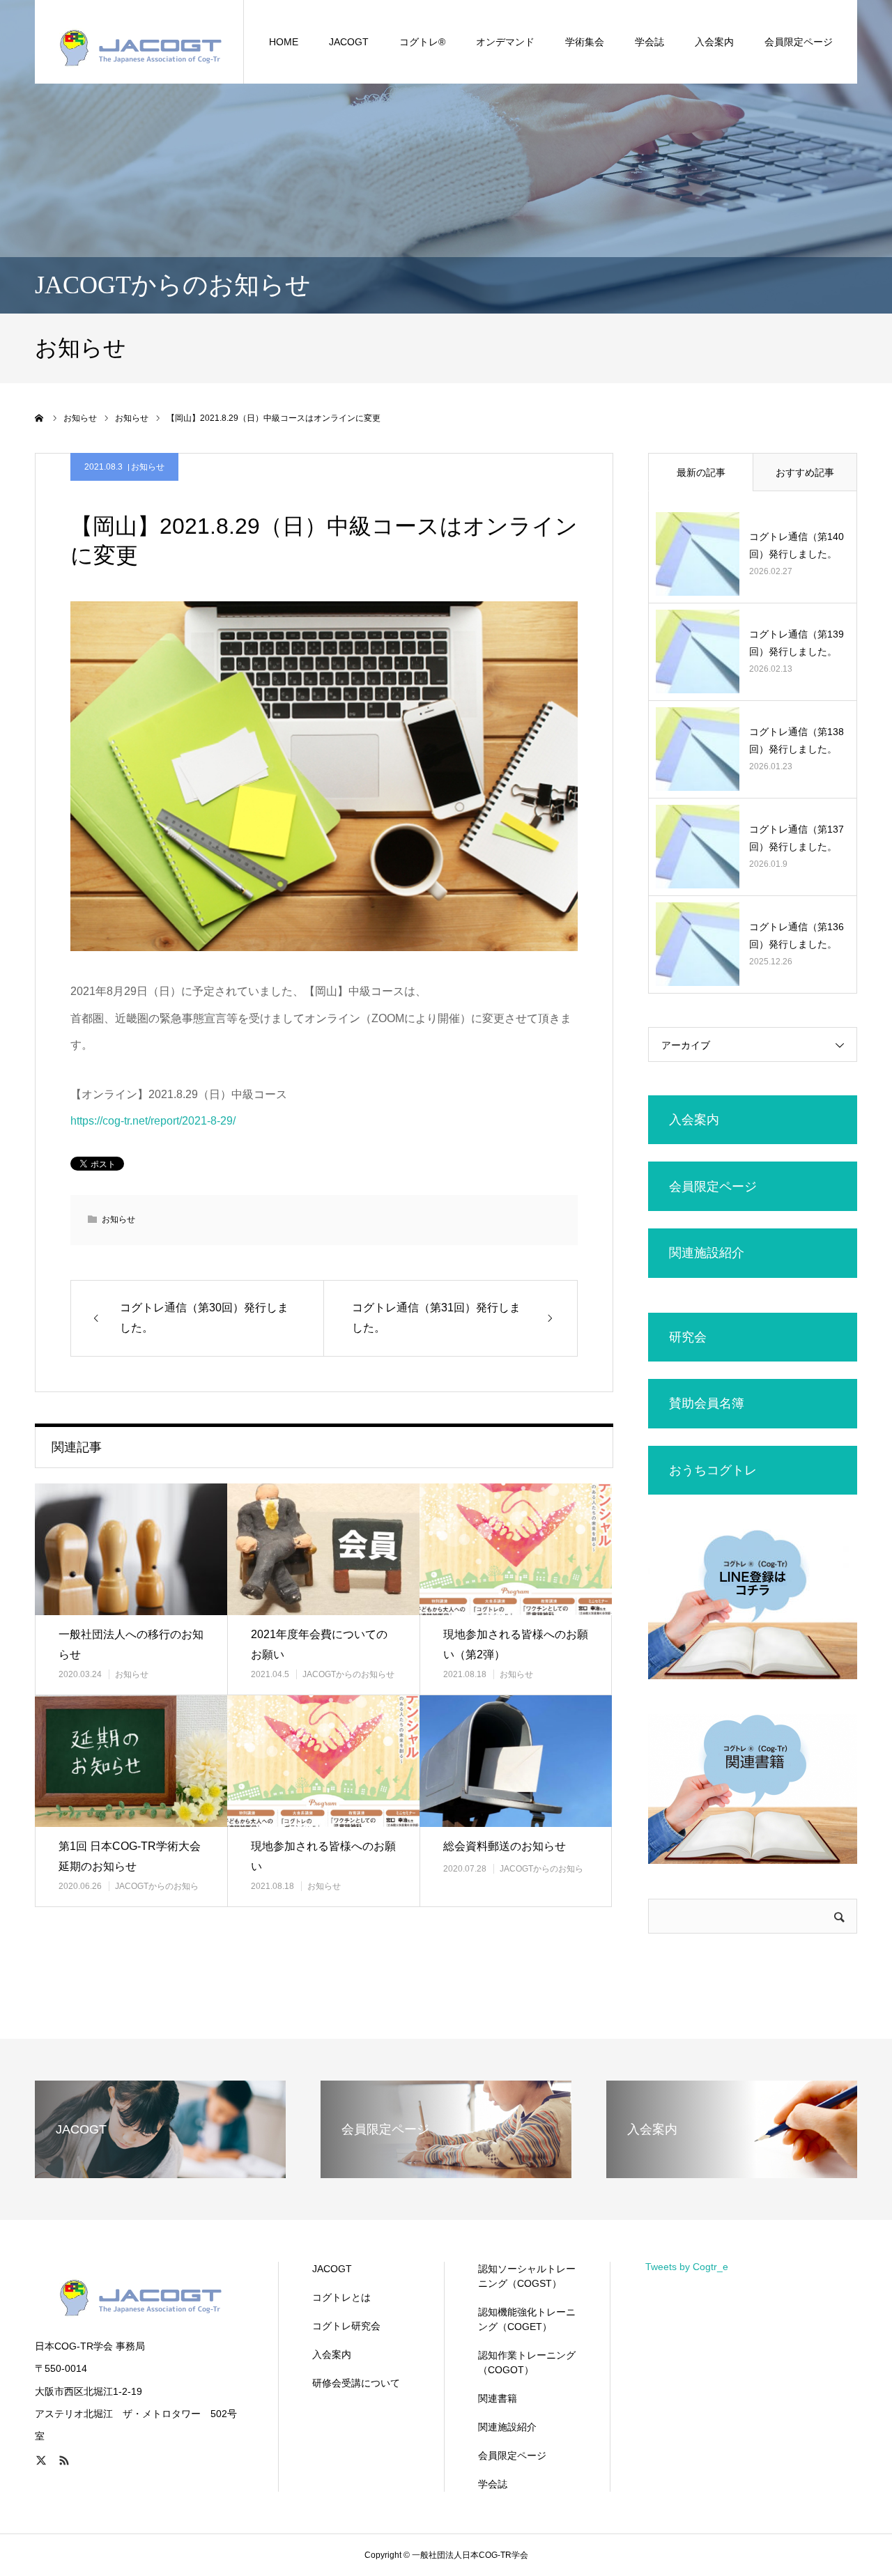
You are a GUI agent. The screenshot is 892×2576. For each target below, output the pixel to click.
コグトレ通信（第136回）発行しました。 (797, 935)
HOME (284, 42)
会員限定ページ (799, 42)
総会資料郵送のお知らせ (505, 1846)
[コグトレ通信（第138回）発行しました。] (698, 749)
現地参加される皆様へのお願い (323, 1856)
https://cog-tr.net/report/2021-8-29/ (153, 1121)
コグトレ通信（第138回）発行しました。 (797, 740)
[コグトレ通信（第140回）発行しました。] (698, 554)
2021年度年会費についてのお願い (319, 1644)
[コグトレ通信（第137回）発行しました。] (698, 847)
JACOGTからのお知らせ (348, 1674)
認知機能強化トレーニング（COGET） (527, 2319)
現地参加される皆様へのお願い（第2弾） (516, 1644)
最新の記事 (701, 472)
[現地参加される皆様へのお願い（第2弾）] (516, 1549)
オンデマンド (505, 42)
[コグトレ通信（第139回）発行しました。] (698, 651)
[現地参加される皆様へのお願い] (323, 1761)
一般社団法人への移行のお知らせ (131, 1644)
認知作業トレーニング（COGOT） (527, 2362)
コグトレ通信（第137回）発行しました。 (797, 838)
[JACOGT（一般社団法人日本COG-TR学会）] (139, 42)
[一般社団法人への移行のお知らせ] (131, 1549)
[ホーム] (40, 418)
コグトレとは (341, 2297)
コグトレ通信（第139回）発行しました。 (797, 643)
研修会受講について (356, 2383)
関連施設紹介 (507, 2427)
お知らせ (148, 467)
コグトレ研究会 (346, 2326)
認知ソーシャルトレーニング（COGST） (527, 2276)
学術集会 (585, 42)
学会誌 (649, 42)
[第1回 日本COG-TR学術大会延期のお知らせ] (131, 1761)
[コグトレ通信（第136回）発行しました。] (698, 944)
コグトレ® (422, 42)
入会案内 (332, 2354)
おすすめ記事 (805, 472)
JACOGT (349, 42)
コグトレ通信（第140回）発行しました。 (797, 545)
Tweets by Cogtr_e (687, 2267)
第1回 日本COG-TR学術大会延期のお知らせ (130, 1856)
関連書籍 (498, 2398)
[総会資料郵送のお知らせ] (516, 1761)
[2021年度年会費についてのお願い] (323, 1549)
